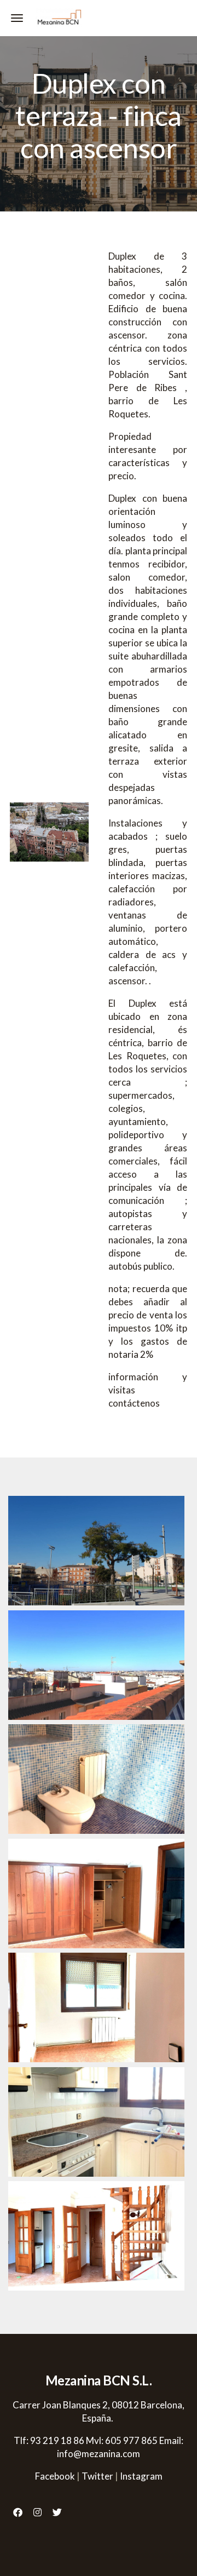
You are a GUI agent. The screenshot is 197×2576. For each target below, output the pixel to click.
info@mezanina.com (99, 2454)
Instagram (141, 2476)
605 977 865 (131, 2440)
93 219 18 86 (57, 2440)
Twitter (97, 2476)
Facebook (55, 2476)
